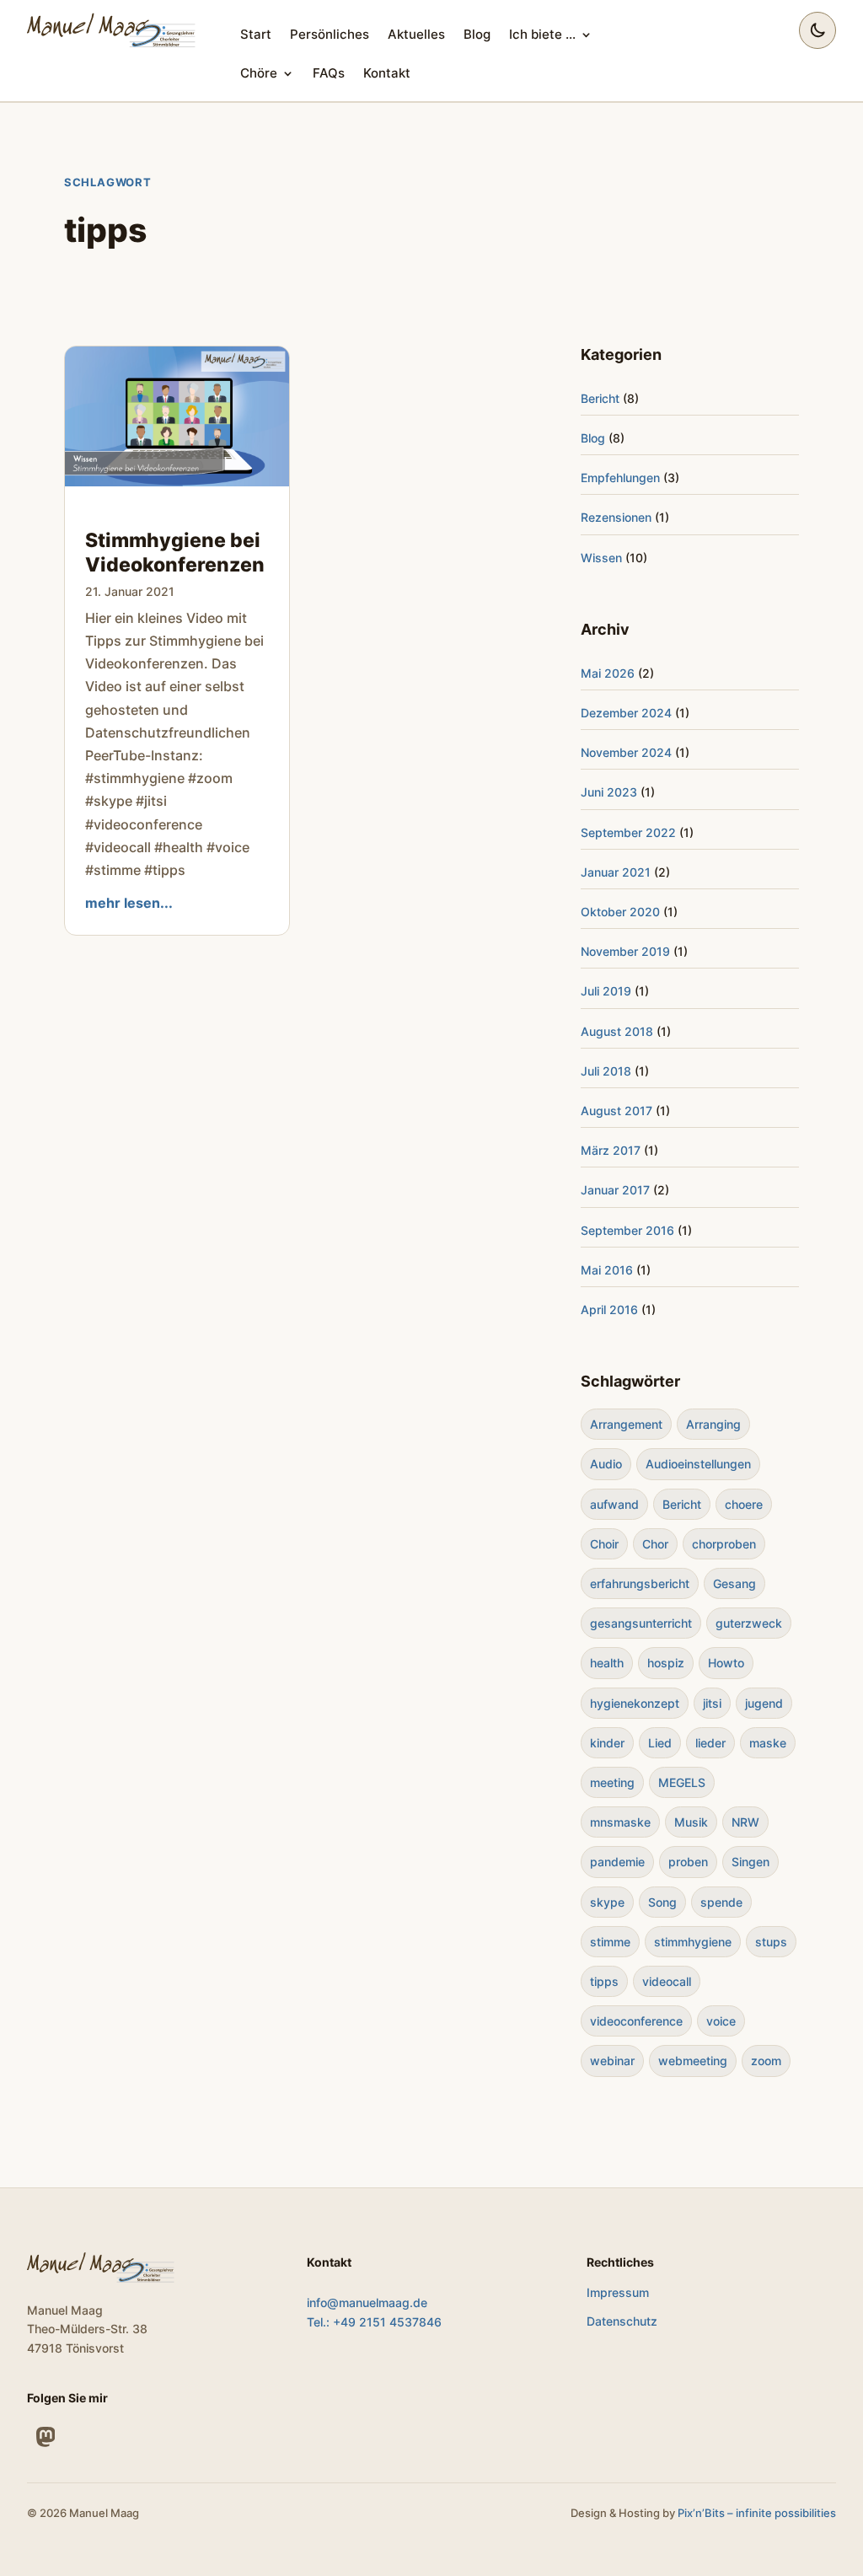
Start (256, 34)
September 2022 (628, 832)
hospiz (666, 1663)
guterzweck (749, 1623)
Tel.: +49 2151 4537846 (374, 2322)
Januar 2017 (615, 1190)
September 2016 (627, 1230)
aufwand (614, 1504)
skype (607, 1902)
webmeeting (693, 2061)
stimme (610, 1942)
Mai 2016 (607, 1270)
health (607, 1663)
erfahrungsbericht (640, 1583)
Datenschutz (622, 2321)
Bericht (600, 398)
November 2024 (626, 752)
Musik (691, 1822)
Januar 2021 (616, 872)
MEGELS (682, 1782)
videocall (667, 1981)
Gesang (734, 1583)
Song (662, 1902)
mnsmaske (620, 1822)
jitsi (712, 1703)
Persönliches (330, 34)
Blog (477, 34)
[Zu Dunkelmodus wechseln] (817, 30)
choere (744, 1504)
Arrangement (626, 1424)
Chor (655, 1544)
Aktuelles (416, 34)
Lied (660, 1743)
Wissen (601, 558)
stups (771, 1942)
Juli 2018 (606, 1071)
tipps (604, 1981)
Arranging (713, 1424)
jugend (764, 1703)
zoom (766, 2061)
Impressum (618, 2292)
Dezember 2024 (626, 713)
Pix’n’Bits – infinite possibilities (757, 2513)
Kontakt (387, 73)
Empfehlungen (620, 478)
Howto (726, 1663)
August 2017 (616, 1111)
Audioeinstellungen (698, 1464)
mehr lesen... (129, 903)
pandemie (617, 1862)
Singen (750, 1862)
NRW (745, 1822)
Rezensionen (616, 517)
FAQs (329, 73)
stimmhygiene (693, 1942)
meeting (612, 1782)
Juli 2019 (606, 991)
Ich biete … (542, 34)
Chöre (259, 73)
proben (688, 1862)
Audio (606, 1464)
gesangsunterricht (641, 1623)
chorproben (724, 1544)
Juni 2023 (609, 792)
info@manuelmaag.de (367, 2302)
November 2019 (625, 951)
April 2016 (609, 1309)
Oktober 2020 (620, 912)
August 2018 (617, 1031)
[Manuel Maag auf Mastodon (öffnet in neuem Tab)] (46, 2437)
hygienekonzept (635, 1703)
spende (721, 1902)
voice (721, 2021)
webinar (612, 2061)
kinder (607, 1743)
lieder (710, 1743)
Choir (604, 1544)
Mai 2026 (608, 673)
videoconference (636, 2021)
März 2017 (611, 1150)
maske (768, 1743)
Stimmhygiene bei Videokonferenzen (175, 553)
